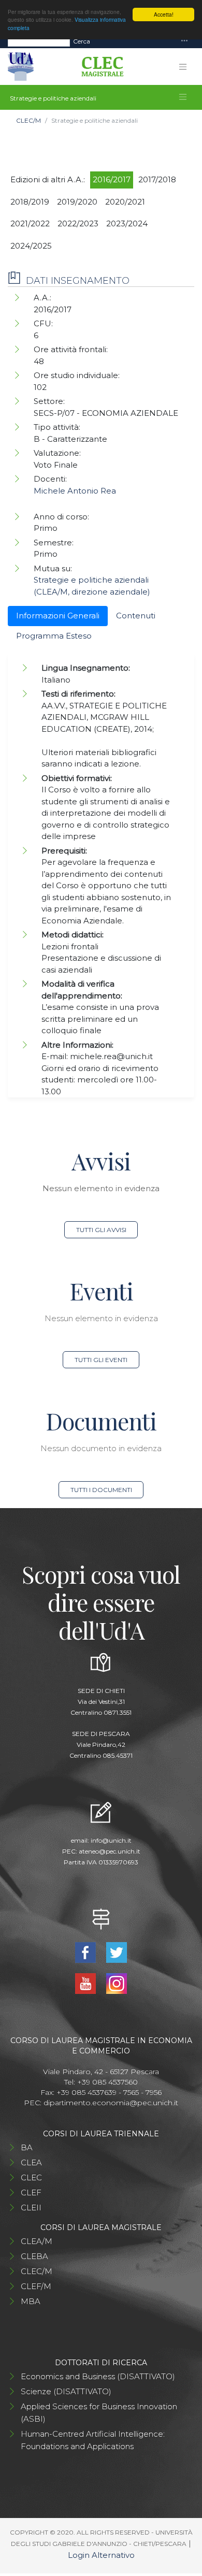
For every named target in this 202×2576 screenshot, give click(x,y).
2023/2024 (127, 223)
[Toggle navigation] (184, 41)
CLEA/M (37, 2241)
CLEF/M (36, 2286)
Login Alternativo (101, 2555)
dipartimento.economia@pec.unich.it (111, 2103)
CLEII (31, 2208)
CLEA (31, 2162)
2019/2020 (77, 202)
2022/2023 (78, 223)
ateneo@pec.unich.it (110, 1851)
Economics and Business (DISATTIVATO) (98, 2376)
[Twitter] (116, 1952)
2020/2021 (125, 202)
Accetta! (164, 14)
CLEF (31, 2193)
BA (27, 2147)
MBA (31, 2301)
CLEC (31, 2177)
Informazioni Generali (58, 616)
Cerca (82, 41)
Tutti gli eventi (101, 1360)
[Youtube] (87, 1983)
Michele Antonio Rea (75, 491)
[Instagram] (116, 1983)
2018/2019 (30, 202)
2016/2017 (112, 179)
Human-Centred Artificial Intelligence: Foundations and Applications (93, 2440)
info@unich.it (111, 1840)
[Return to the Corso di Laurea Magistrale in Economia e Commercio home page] (99, 67)
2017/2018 (157, 179)
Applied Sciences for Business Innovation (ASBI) (99, 2413)
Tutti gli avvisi (101, 1230)
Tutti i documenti (101, 1490)
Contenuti (136, 616)
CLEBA (34, 2256)
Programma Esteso (54, 636)
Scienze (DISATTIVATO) (66, 2391)
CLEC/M (28, 120)
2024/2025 (31, 246)
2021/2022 (30, 223)
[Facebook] (87, 1952)
